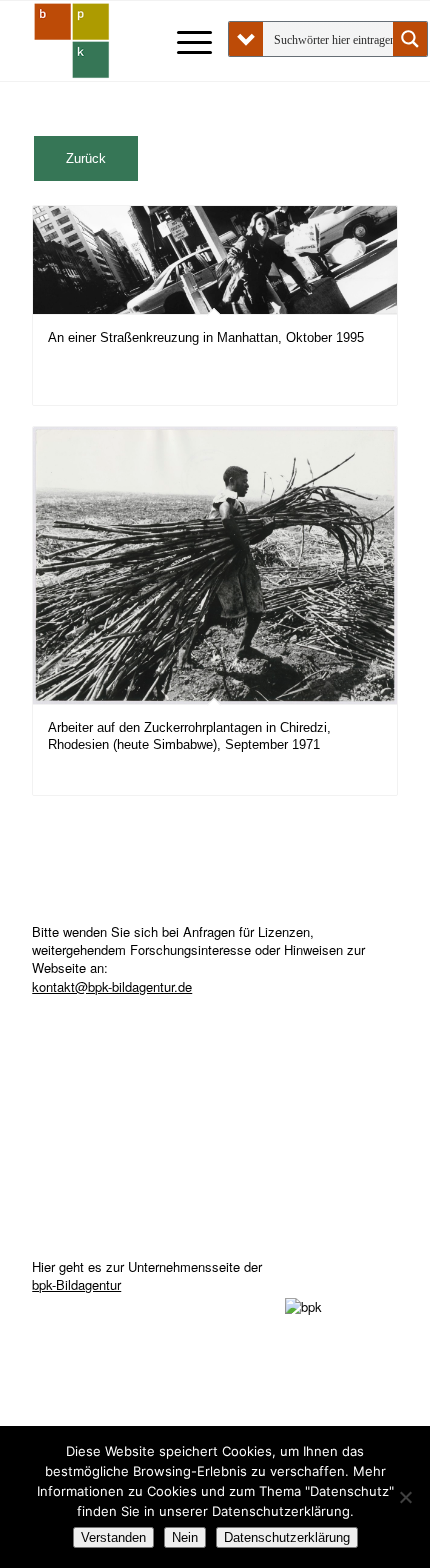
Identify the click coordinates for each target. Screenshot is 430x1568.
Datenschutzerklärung (287, 1537)
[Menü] (184, 41)
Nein (185, 1537)
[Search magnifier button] (410, 39)
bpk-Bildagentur (76, 1284)
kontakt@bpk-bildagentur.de (112, 986)
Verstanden (113, 1537)
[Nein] (405, 1497)
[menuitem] (184, 41)
